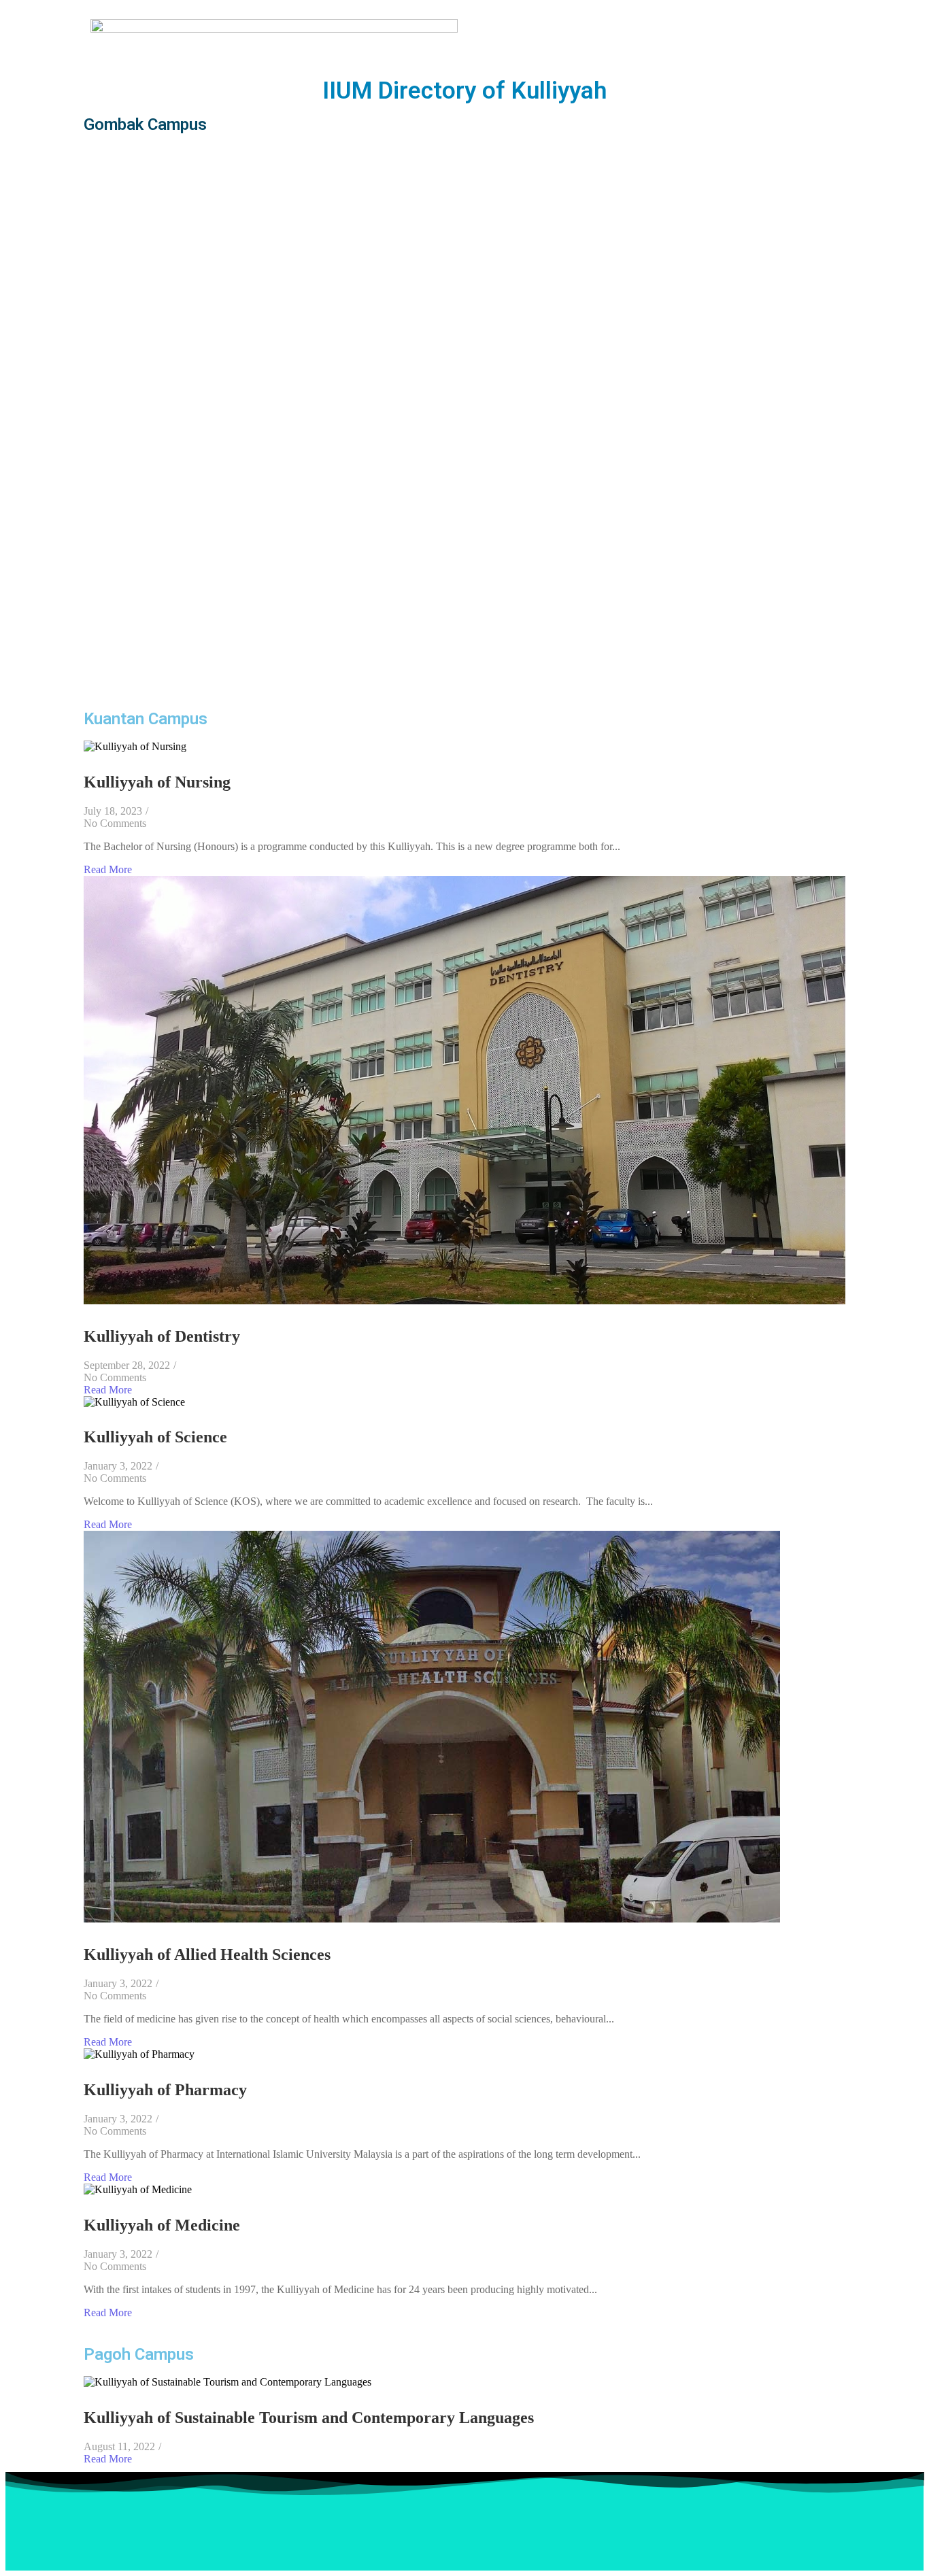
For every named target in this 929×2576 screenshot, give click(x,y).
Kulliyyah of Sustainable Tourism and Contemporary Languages (309, 2418)
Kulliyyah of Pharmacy (165, 2090)
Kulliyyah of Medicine (162, 2225)
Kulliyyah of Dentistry (162, 1336)
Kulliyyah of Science (155, 1437)
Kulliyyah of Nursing (157, 782)
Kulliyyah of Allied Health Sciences (207, 1954)
